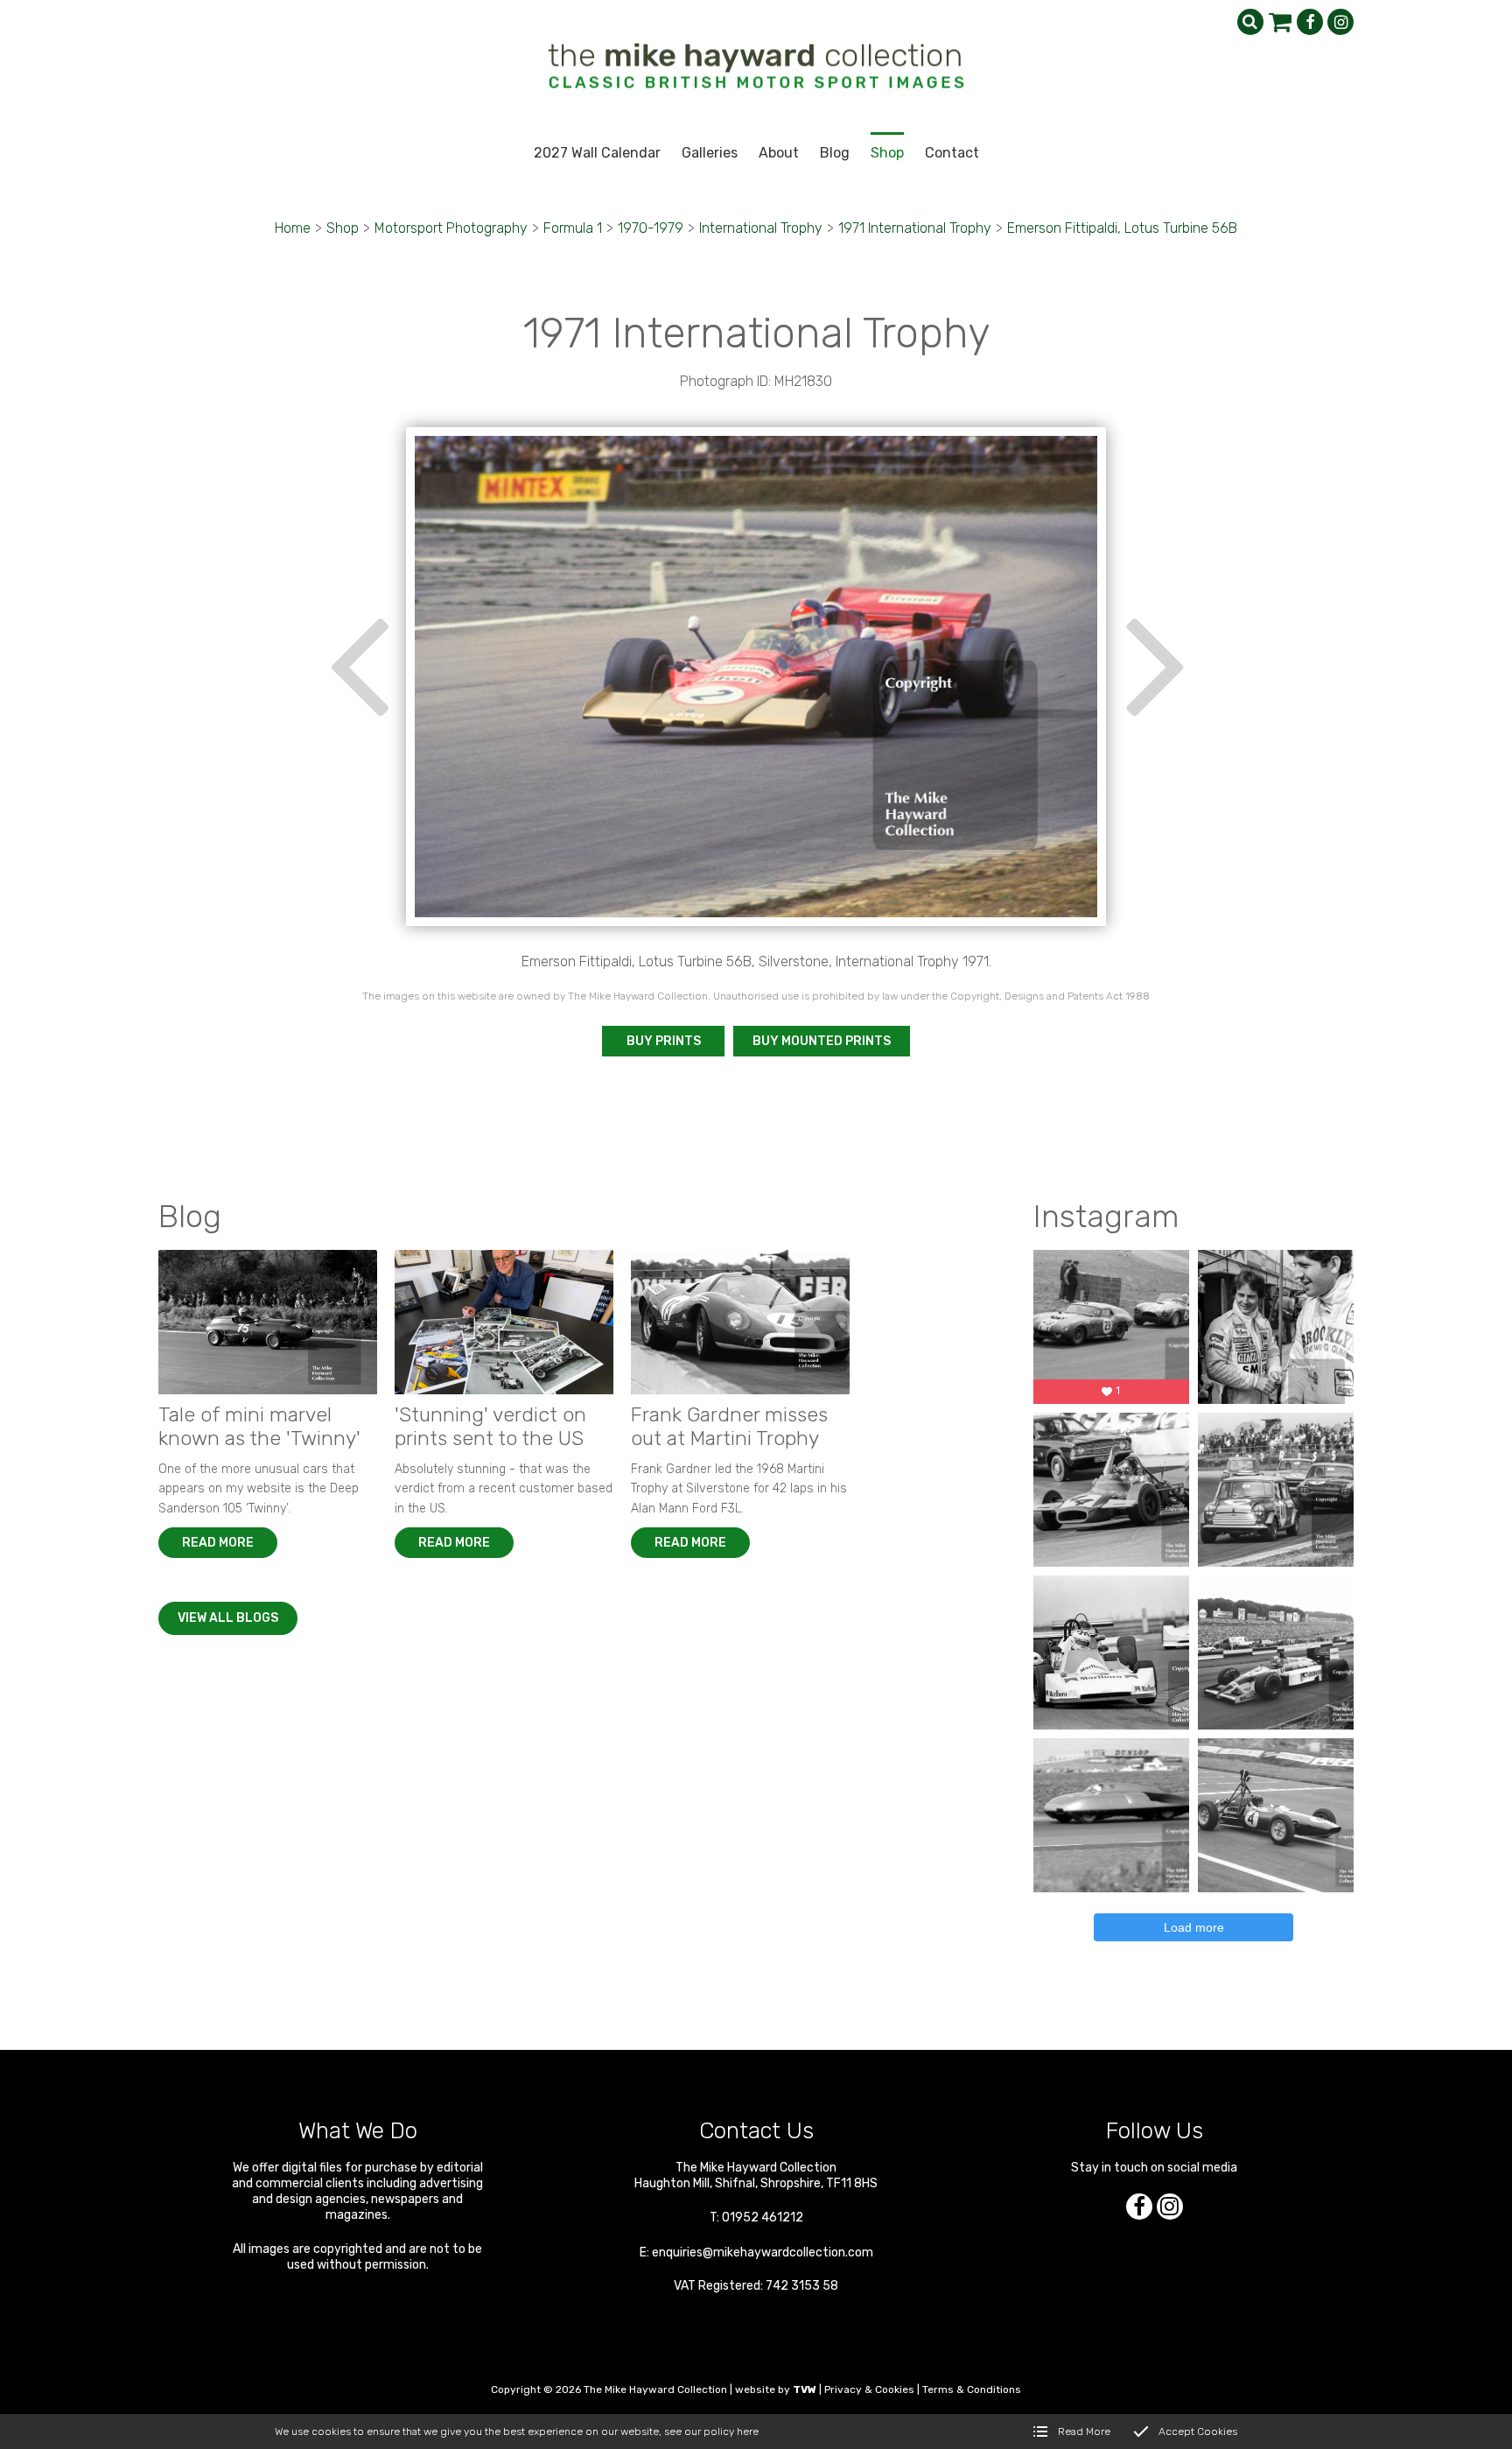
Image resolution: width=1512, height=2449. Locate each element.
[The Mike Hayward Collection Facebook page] (1310, 22)
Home (293, 228)
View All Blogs (228, 1618)
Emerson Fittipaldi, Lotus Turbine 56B (1122, 228)
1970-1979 (651, 228)
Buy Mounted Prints (822, 1041)
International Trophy (761, 228)
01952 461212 (763, 2217)
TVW (805, 2389)
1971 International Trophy (915, 228)
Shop (343, 228)
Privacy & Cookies (869, 2389)
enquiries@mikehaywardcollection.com (763, 2253)
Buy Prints (664, 1041)
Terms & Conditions (972, 2389)
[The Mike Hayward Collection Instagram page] (1340, 22)
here (748, 2431)
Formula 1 (573, 228)
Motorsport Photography (451, 228)
